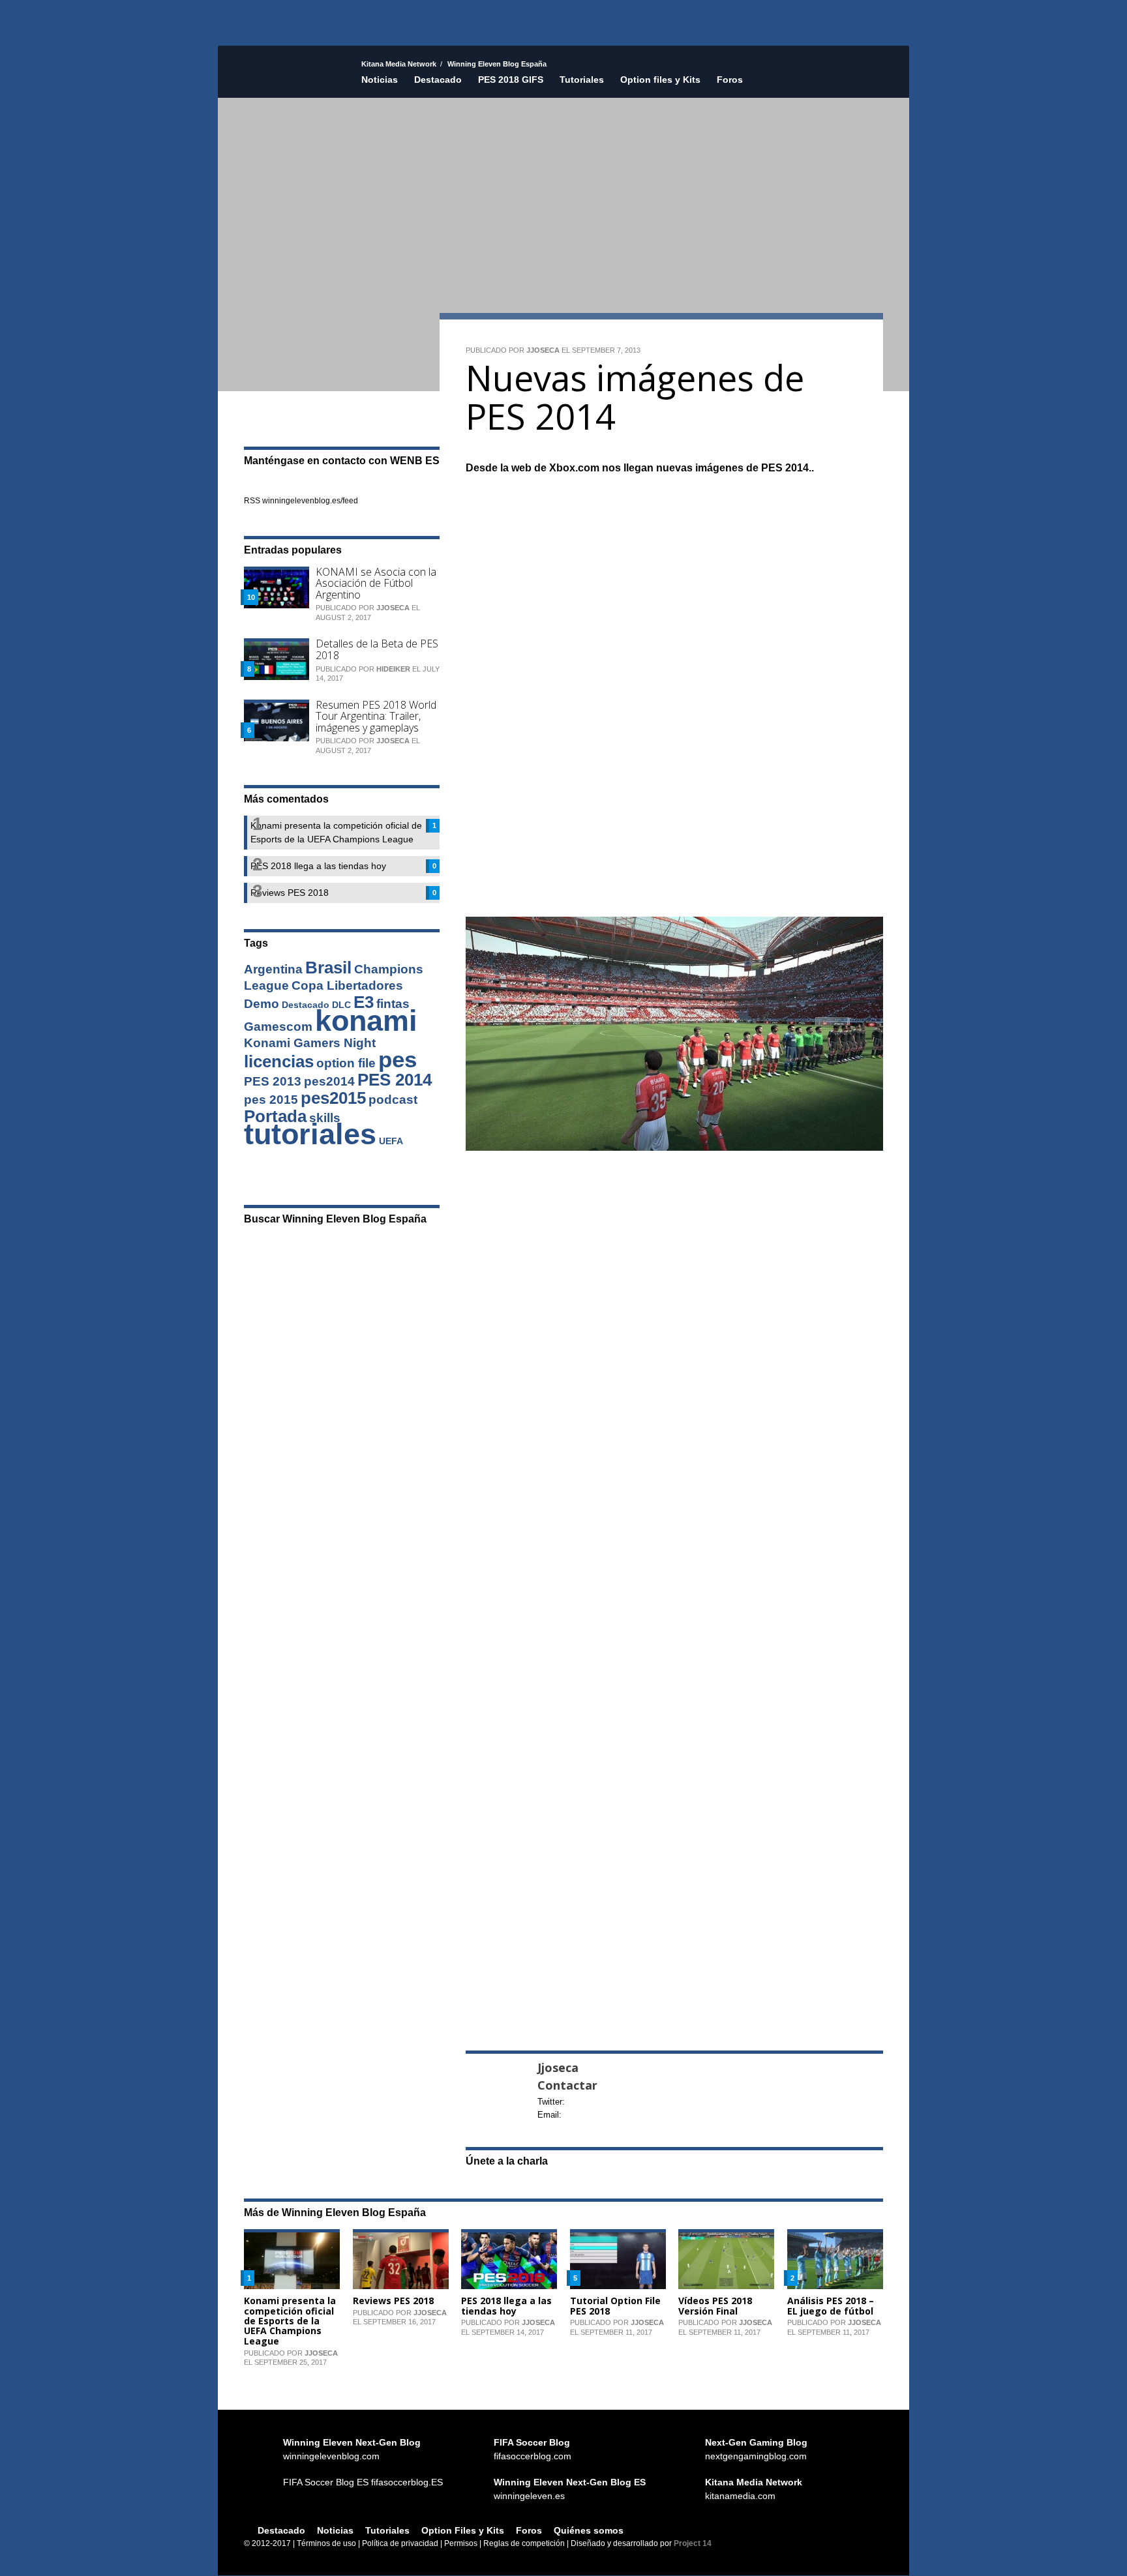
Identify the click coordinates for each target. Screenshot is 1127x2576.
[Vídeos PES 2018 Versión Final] (726, 2258)
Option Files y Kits (463, 2530)
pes (398, 1059)
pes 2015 (271, 1100)
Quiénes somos (589, 2530)
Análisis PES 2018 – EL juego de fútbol (831, 2305)
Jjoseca (543, 350)
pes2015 (333, 1098)
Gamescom (278, 1027)
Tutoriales (582, 80)
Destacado (438, 80)
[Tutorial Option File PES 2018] (618, 2258)
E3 (364, 1002)
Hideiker (393, 669)
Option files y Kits (660, 80)
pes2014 (329, 1081)
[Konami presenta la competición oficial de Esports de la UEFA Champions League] (292, 2258)
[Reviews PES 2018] (401, 2258)
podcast (393, 1100)
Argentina (273, 969)
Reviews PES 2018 (393, 2301)
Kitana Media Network (399, 64)
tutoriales (310, 1134)
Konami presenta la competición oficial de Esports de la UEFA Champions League (290, 2321)
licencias (279, 1061)
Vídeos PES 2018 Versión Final (715, 2305)
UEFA (391, 1141)
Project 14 (693, 2543)
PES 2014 (395, 1080)
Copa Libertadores (347, 985)
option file (346, 1063)
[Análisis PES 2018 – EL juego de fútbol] (835, 2258)
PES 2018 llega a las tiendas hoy (506, 2305)
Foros (730, 80)
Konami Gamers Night (310, 1043)
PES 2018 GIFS (511, 80)
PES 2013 (273, 1081)
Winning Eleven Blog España (290, 95)
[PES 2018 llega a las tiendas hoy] (509, 2258)
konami (366, 1021)
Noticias (380, 80)
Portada (275, 1116)
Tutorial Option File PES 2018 (615, 2305)
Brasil (328, 968)
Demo (262, 1004)
